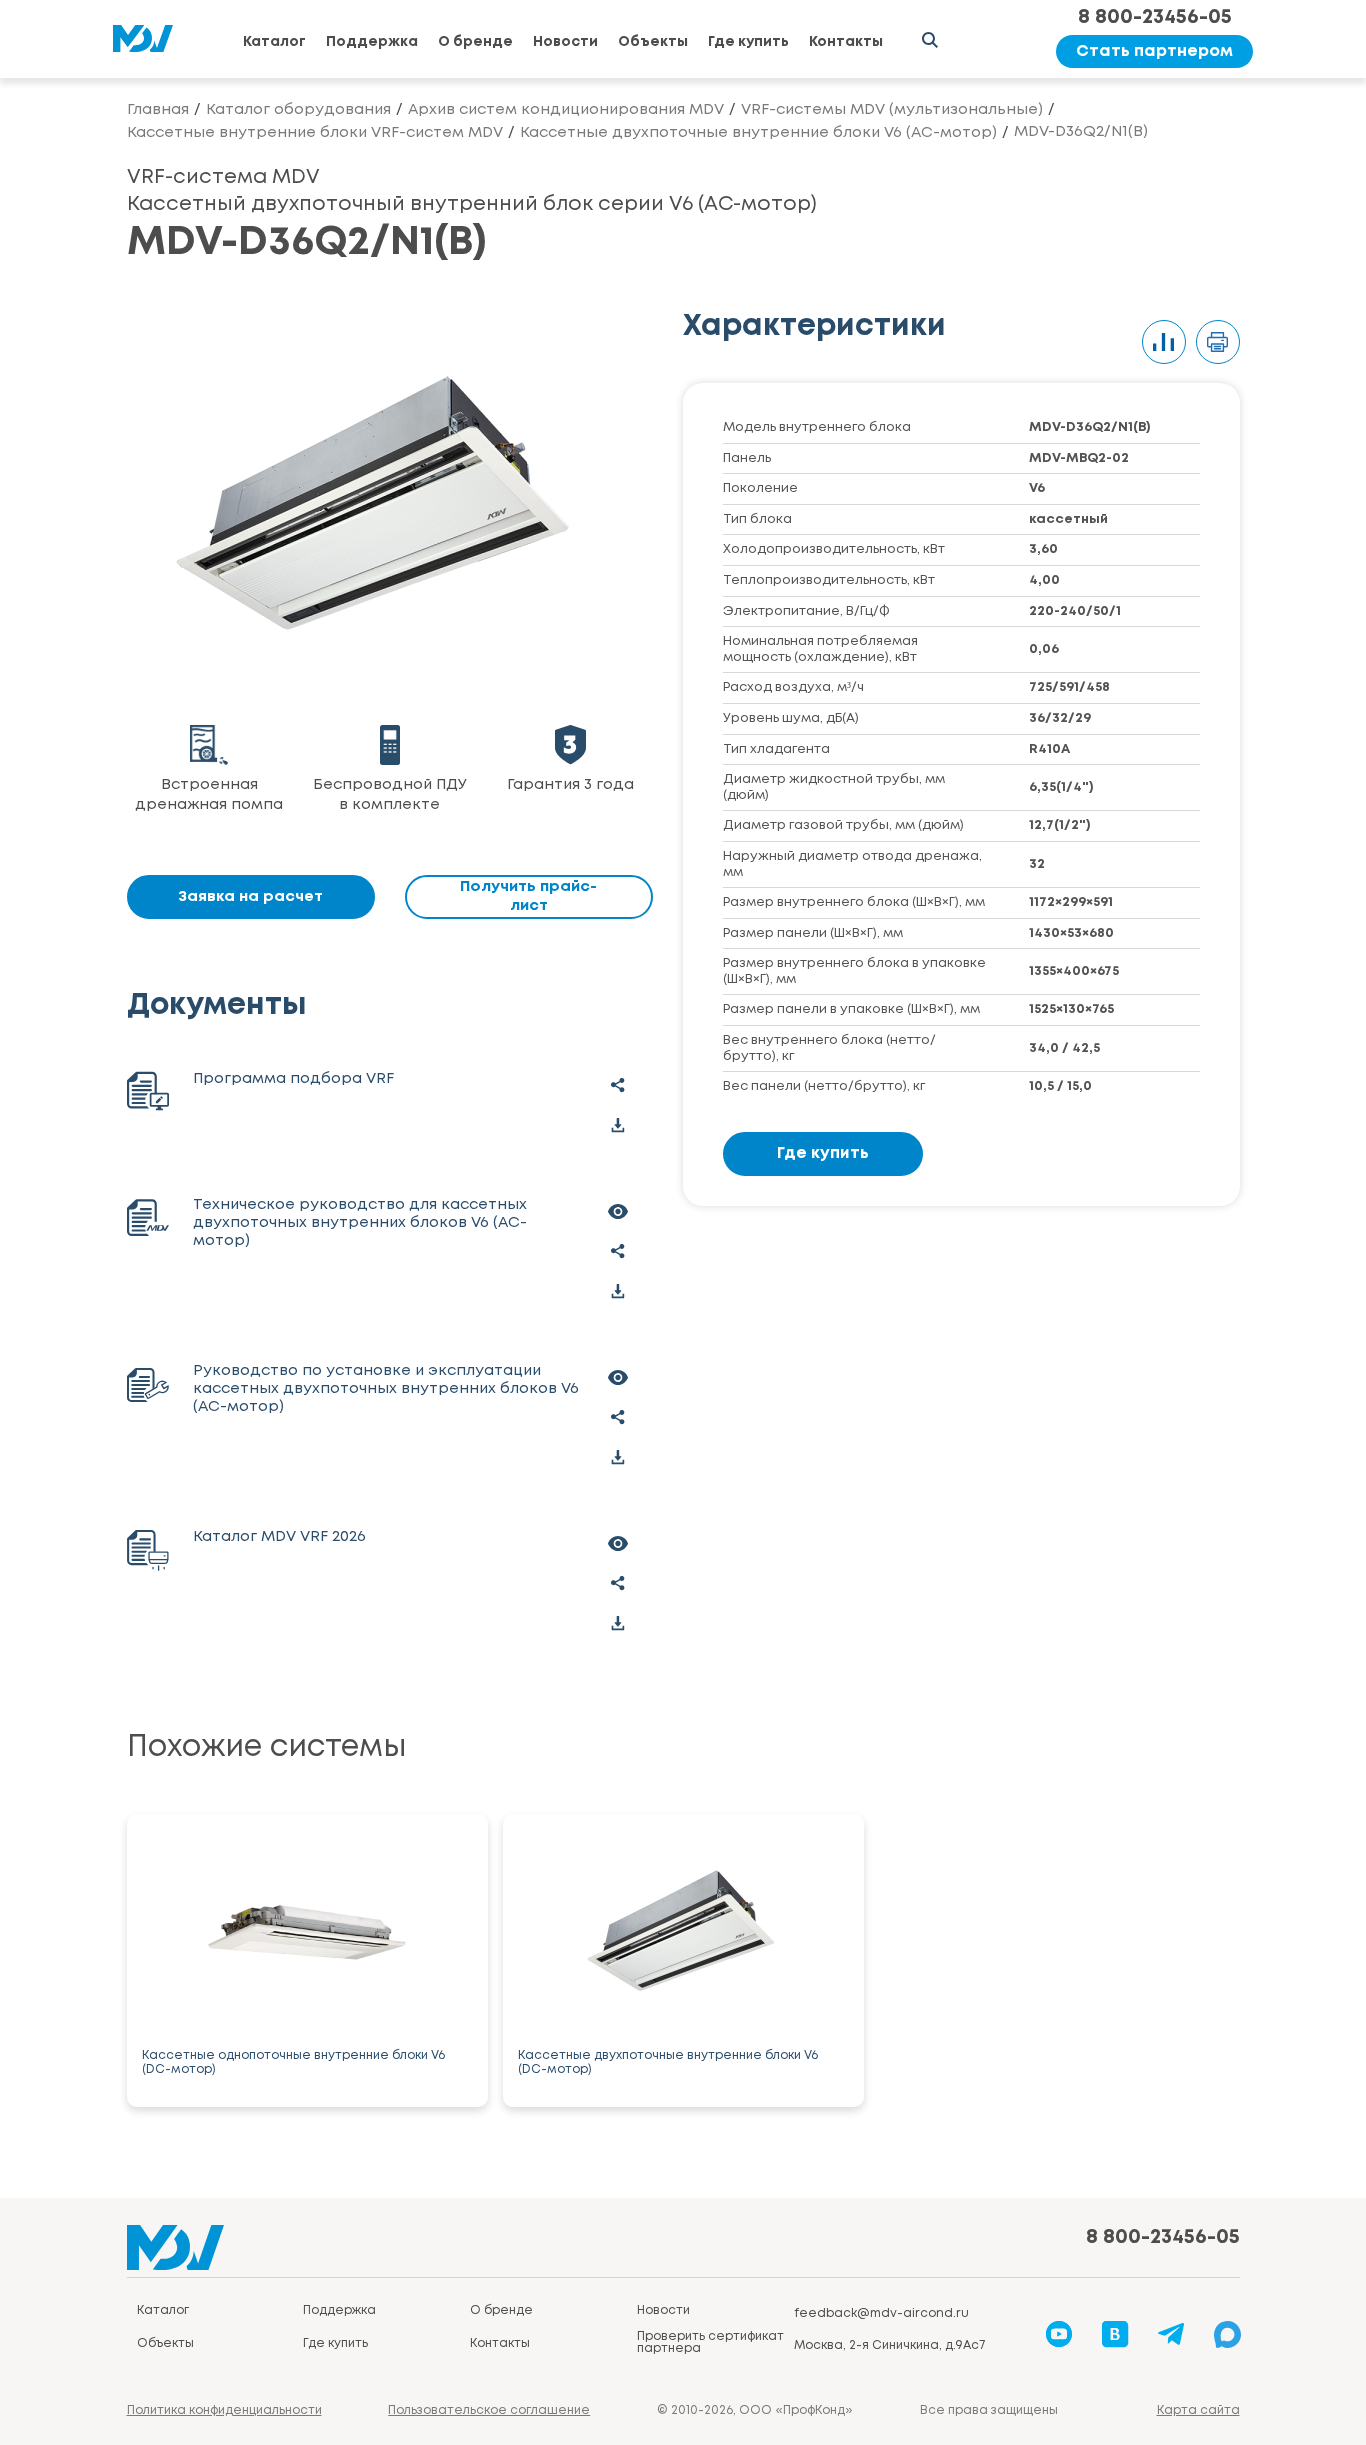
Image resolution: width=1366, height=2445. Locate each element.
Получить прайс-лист (528, 896)
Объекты (653, 42)
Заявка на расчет (250, 897)
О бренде (475, 42)
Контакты (846, 42)
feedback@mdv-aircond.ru (881, 2313)
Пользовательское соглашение (489, 2410)
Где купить (748, 42)
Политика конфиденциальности (224, 2410)
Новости (565, 42)
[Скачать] (618, 1125)
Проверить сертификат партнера (710, 2342)
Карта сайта (1198, 2410)
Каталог (274, 42)
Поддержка (372, 42)
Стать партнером (1154, 51)
